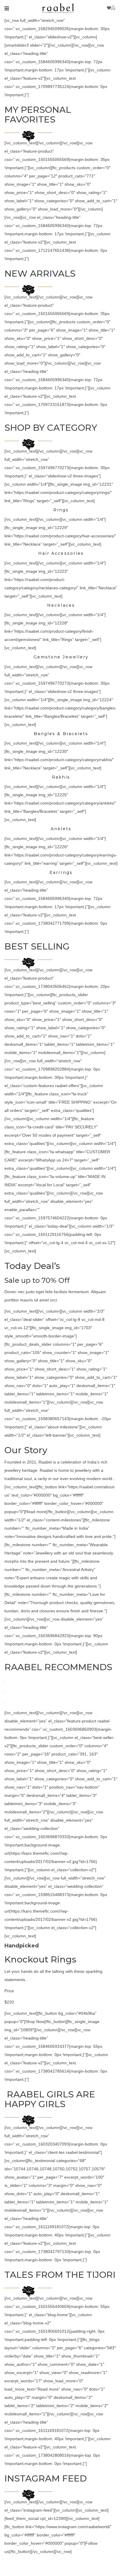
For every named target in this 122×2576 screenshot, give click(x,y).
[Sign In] (114, 8)
